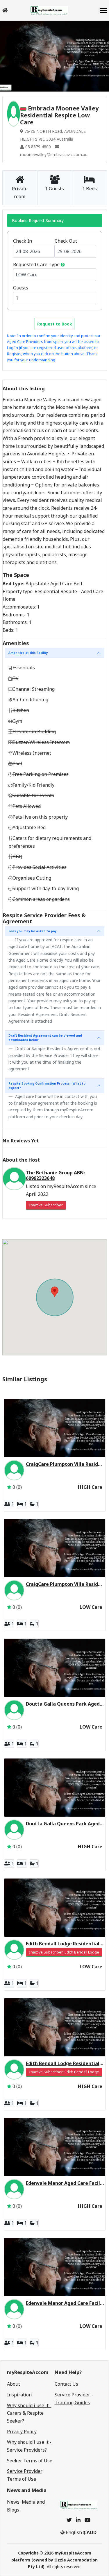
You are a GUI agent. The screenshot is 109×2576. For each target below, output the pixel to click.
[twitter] (69, 2520)
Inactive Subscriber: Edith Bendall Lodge (64, 1952)
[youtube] (87, 2520)
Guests (21, 288)
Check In (23, 241)
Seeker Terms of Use (30, 2461)
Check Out (66, 241)
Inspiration (19, 2395)
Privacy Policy (22, 2432)
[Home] (5, 10)
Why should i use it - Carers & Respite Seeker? (29, 2413)
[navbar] (103, 11)
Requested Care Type (36, 264)
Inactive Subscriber (46, 1205)
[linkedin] (78, 2520)
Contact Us (66, 2384)
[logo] (49, 10)
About (14, 2384)
